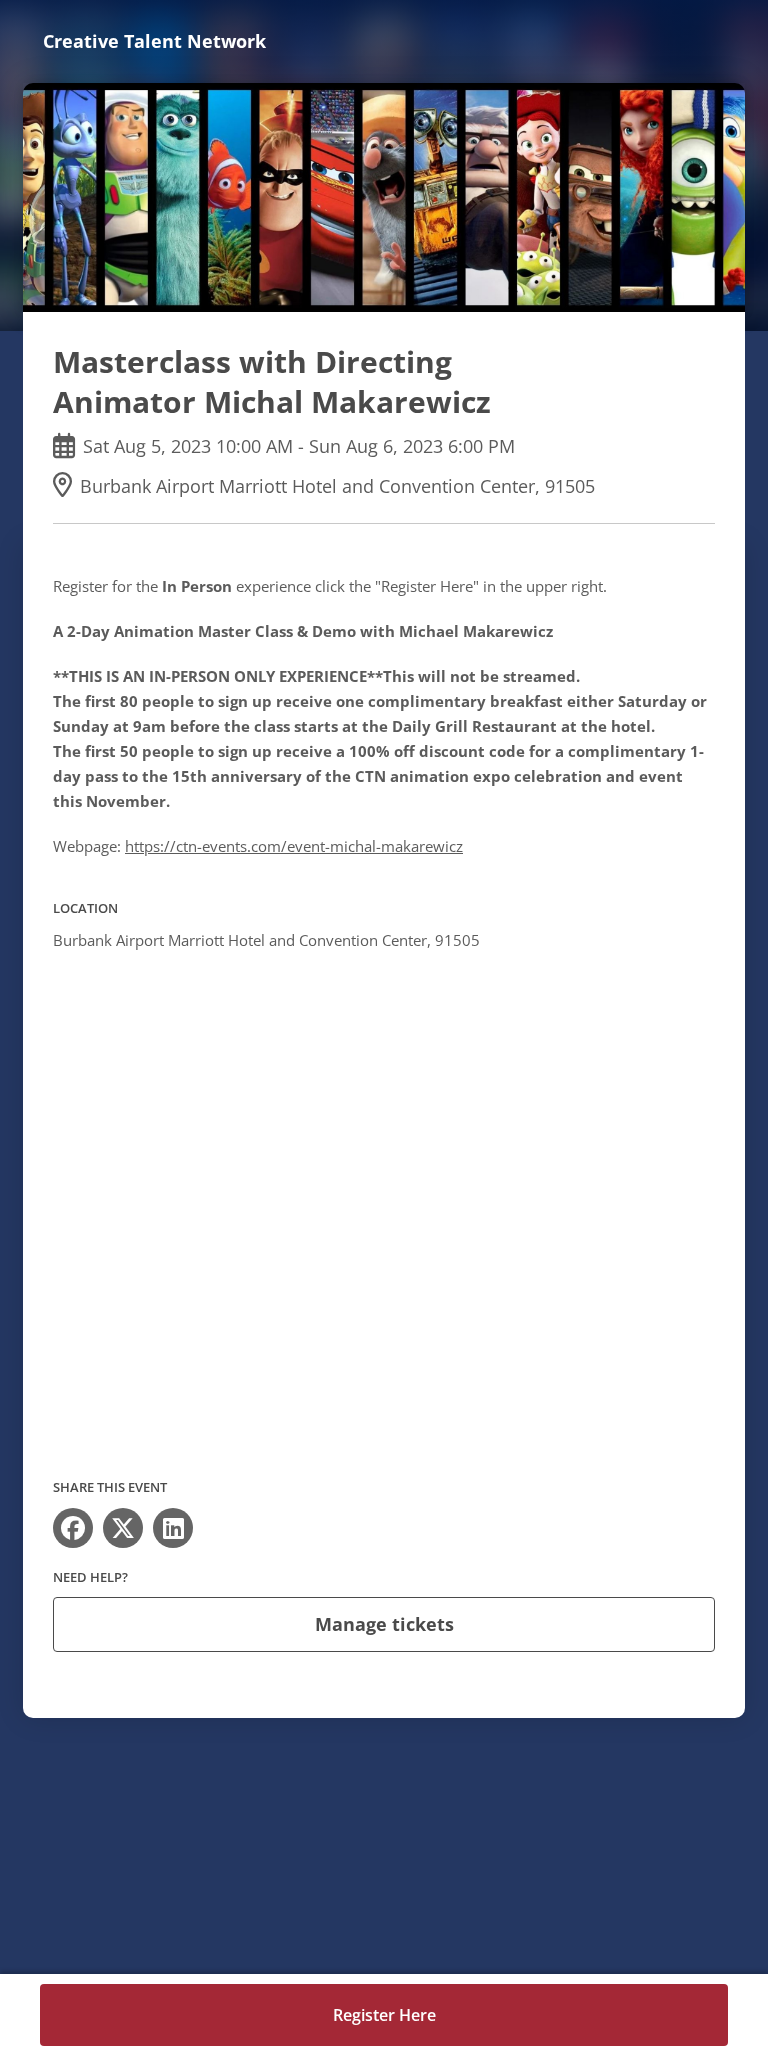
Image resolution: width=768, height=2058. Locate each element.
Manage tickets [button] (384, 1624)
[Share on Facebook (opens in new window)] (73, 1528)
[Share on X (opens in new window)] (123, 1528)
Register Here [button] (384, 2015)
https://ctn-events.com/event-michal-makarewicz (294, 846)
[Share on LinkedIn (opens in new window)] (173, 1528)
